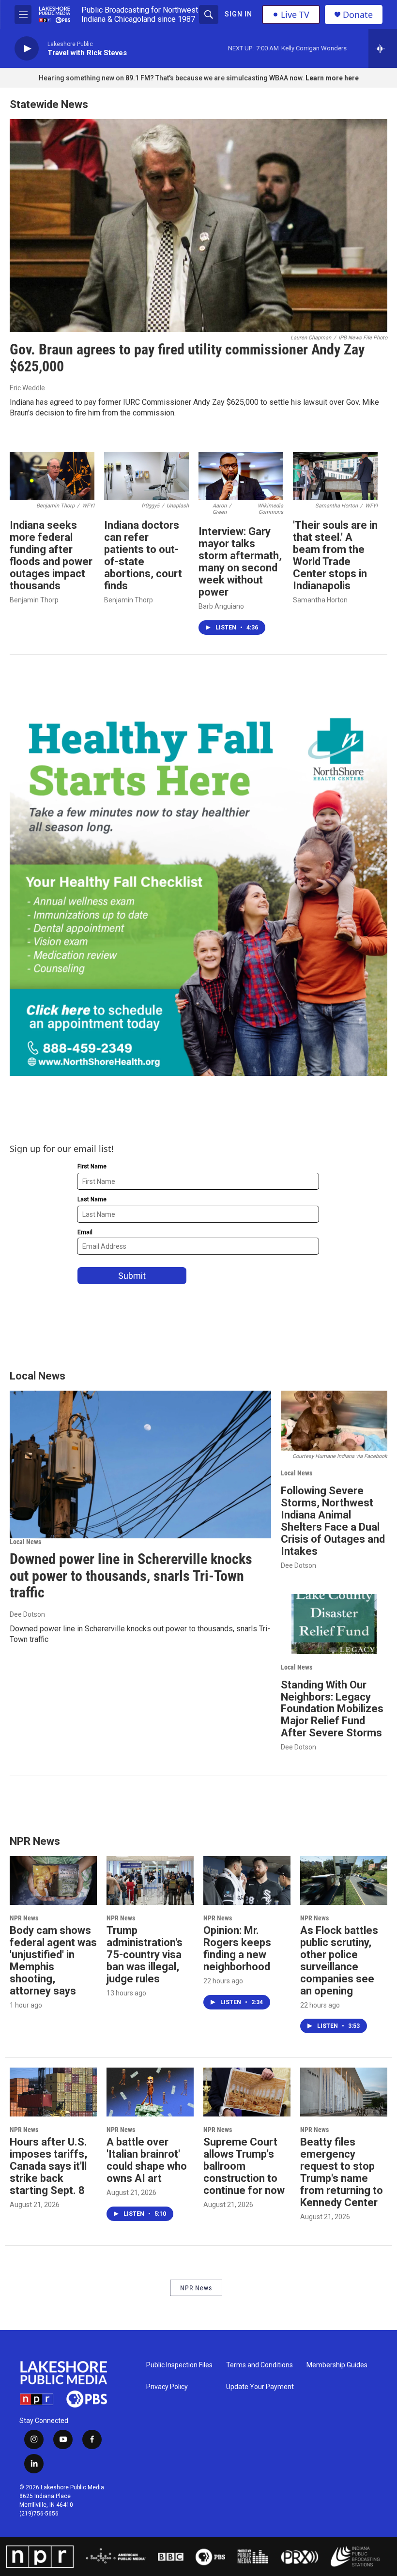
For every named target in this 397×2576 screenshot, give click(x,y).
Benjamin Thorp (34, 600)
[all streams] (383, 48)
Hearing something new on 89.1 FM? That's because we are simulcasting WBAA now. (172, 78)
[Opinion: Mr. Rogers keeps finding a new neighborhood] (247, 1880)
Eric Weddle (27, 388)
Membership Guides (337, 2365)
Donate (358, 15)
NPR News (24, 1918)
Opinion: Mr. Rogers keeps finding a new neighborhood (237, 1948)
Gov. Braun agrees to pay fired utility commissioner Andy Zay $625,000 (187, 358)
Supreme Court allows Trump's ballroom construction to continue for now (244, 2166)
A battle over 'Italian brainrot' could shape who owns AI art (147, 2160)
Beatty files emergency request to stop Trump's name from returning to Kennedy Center (342, 2172)
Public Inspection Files (179, 2365)
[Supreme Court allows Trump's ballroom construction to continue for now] (247, 2092)
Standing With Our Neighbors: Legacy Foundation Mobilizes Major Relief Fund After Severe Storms (332, 1709)
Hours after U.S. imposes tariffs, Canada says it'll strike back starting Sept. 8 (48, 2166)
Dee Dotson (27, 1614)
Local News (25, 1542)
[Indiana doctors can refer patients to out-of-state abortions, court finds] (146, 476)
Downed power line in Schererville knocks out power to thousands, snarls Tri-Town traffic (131, 1576)
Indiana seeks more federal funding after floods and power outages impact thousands (51, 555)
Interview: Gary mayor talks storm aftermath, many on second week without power (240, 562)
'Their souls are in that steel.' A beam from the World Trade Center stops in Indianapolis (335, 555)
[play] (27, 49)
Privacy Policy (167, 2387)
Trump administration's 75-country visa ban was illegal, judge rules (145, 1955)
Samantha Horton (320, 600)
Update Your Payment (260, 2387)
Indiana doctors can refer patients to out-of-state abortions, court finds (143, 555)
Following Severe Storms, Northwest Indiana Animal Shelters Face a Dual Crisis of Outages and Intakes (333, 1521)
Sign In (238, 14)
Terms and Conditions (260, 2365)
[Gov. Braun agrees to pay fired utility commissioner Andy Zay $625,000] (198, 226)
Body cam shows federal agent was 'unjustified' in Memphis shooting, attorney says (53, 1961)
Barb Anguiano (221, 606)
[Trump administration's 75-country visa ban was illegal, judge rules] (150, 1880)
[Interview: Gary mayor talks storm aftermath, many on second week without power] (241, 476)
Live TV (295, 15)
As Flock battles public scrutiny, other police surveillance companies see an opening (339, 1961)
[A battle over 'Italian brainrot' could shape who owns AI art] (150, 2092)
